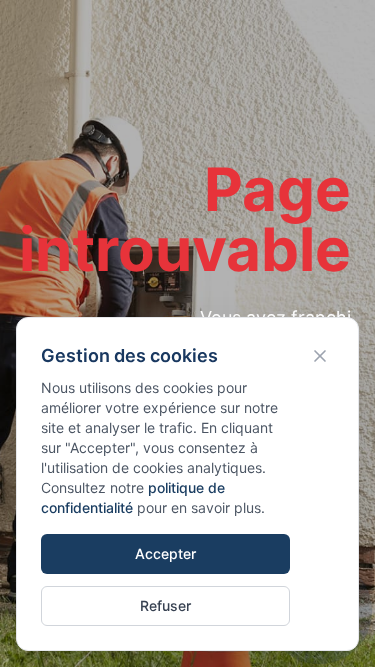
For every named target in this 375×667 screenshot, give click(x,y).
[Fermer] (320, 356)
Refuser (165, 605)
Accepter (165, 553)
